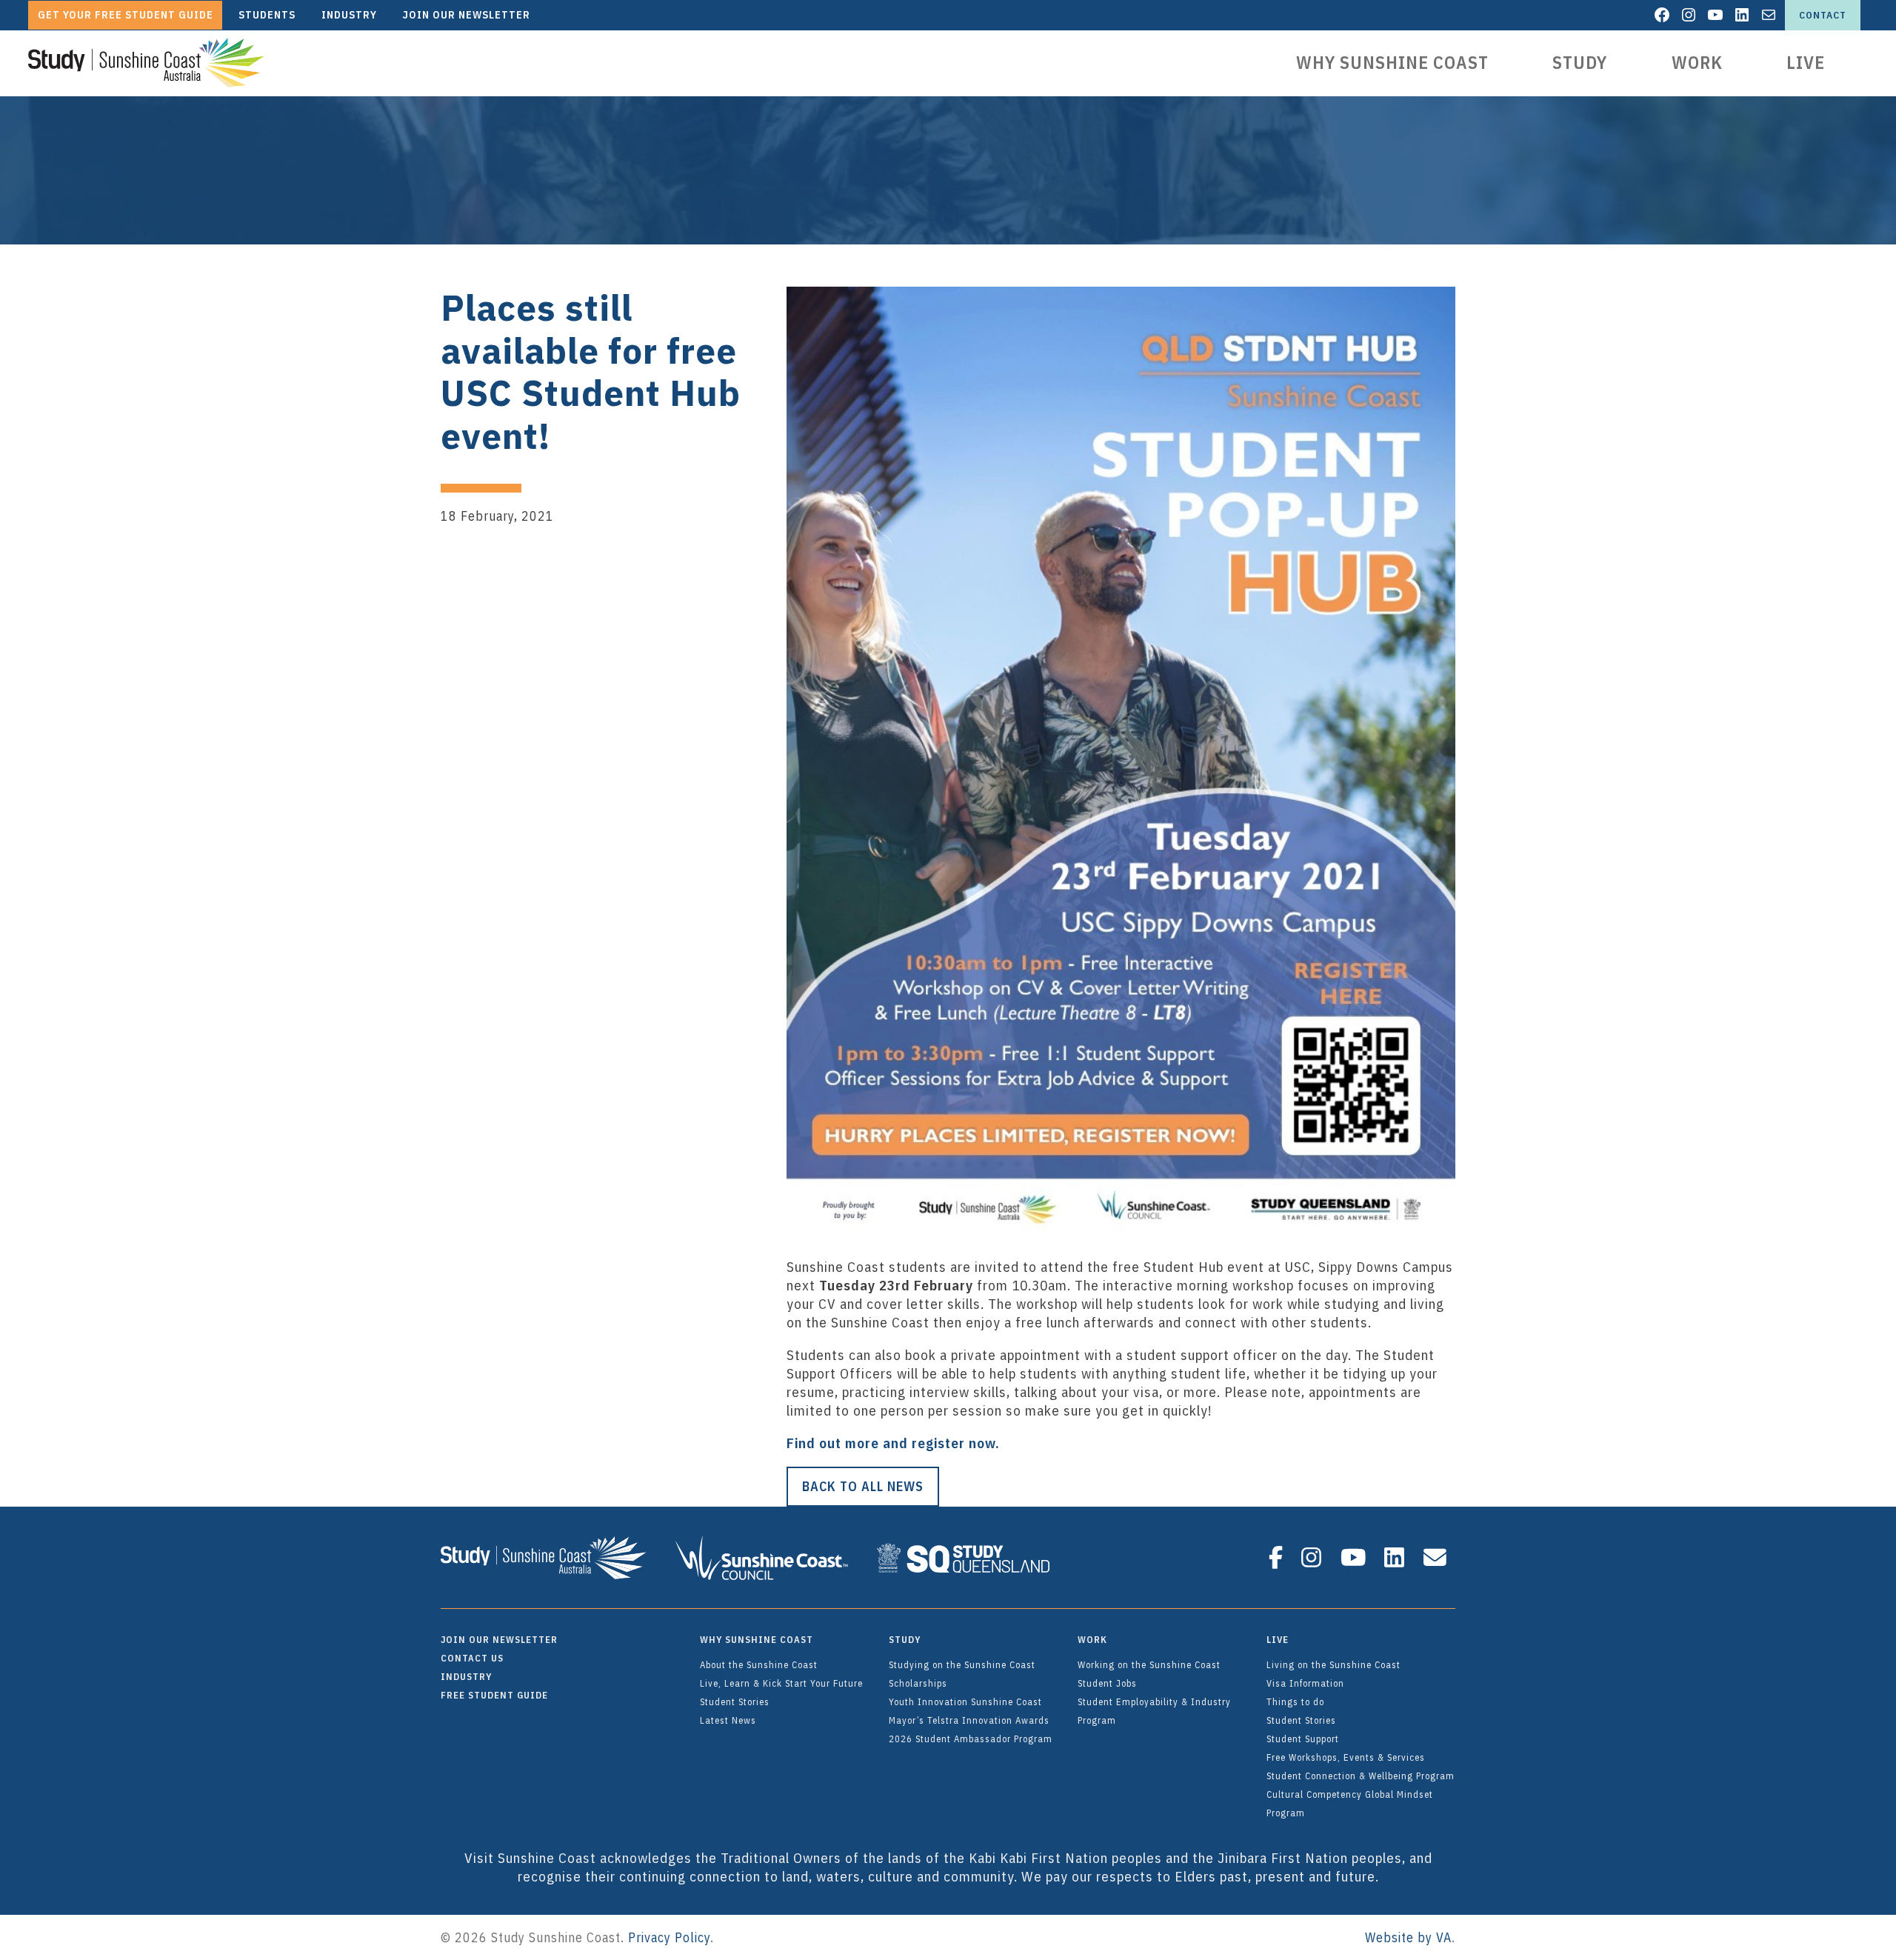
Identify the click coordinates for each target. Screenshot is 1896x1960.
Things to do (1295, 1701)
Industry (466, 1676)
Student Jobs (1107, 1683)
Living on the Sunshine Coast (1333, 1664)
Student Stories (735, 1701)
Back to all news (863, 1486)
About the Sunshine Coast (759, 1664)
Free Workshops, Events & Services (1346, 1757)
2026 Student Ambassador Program (971, 1739)
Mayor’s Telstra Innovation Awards (969, 1720)
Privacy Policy (669, 1937)
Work (1697, 62)
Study (1580, 62)
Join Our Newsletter (499, 1639)
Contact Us (472, 1658)
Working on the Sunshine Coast (1149, 1664)
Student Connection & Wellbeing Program (1361, 1776)
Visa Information (1305, 1683)
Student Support (1303, 1739)
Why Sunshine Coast (1392, 62)
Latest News (728, 1720)
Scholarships (918, 1683)
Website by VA (1408, 1937)
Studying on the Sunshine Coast (962, 1664)
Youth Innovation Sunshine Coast (965, 1701)
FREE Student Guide (494, 1695)
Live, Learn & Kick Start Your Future (781, 1683)
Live (1806, 62)
